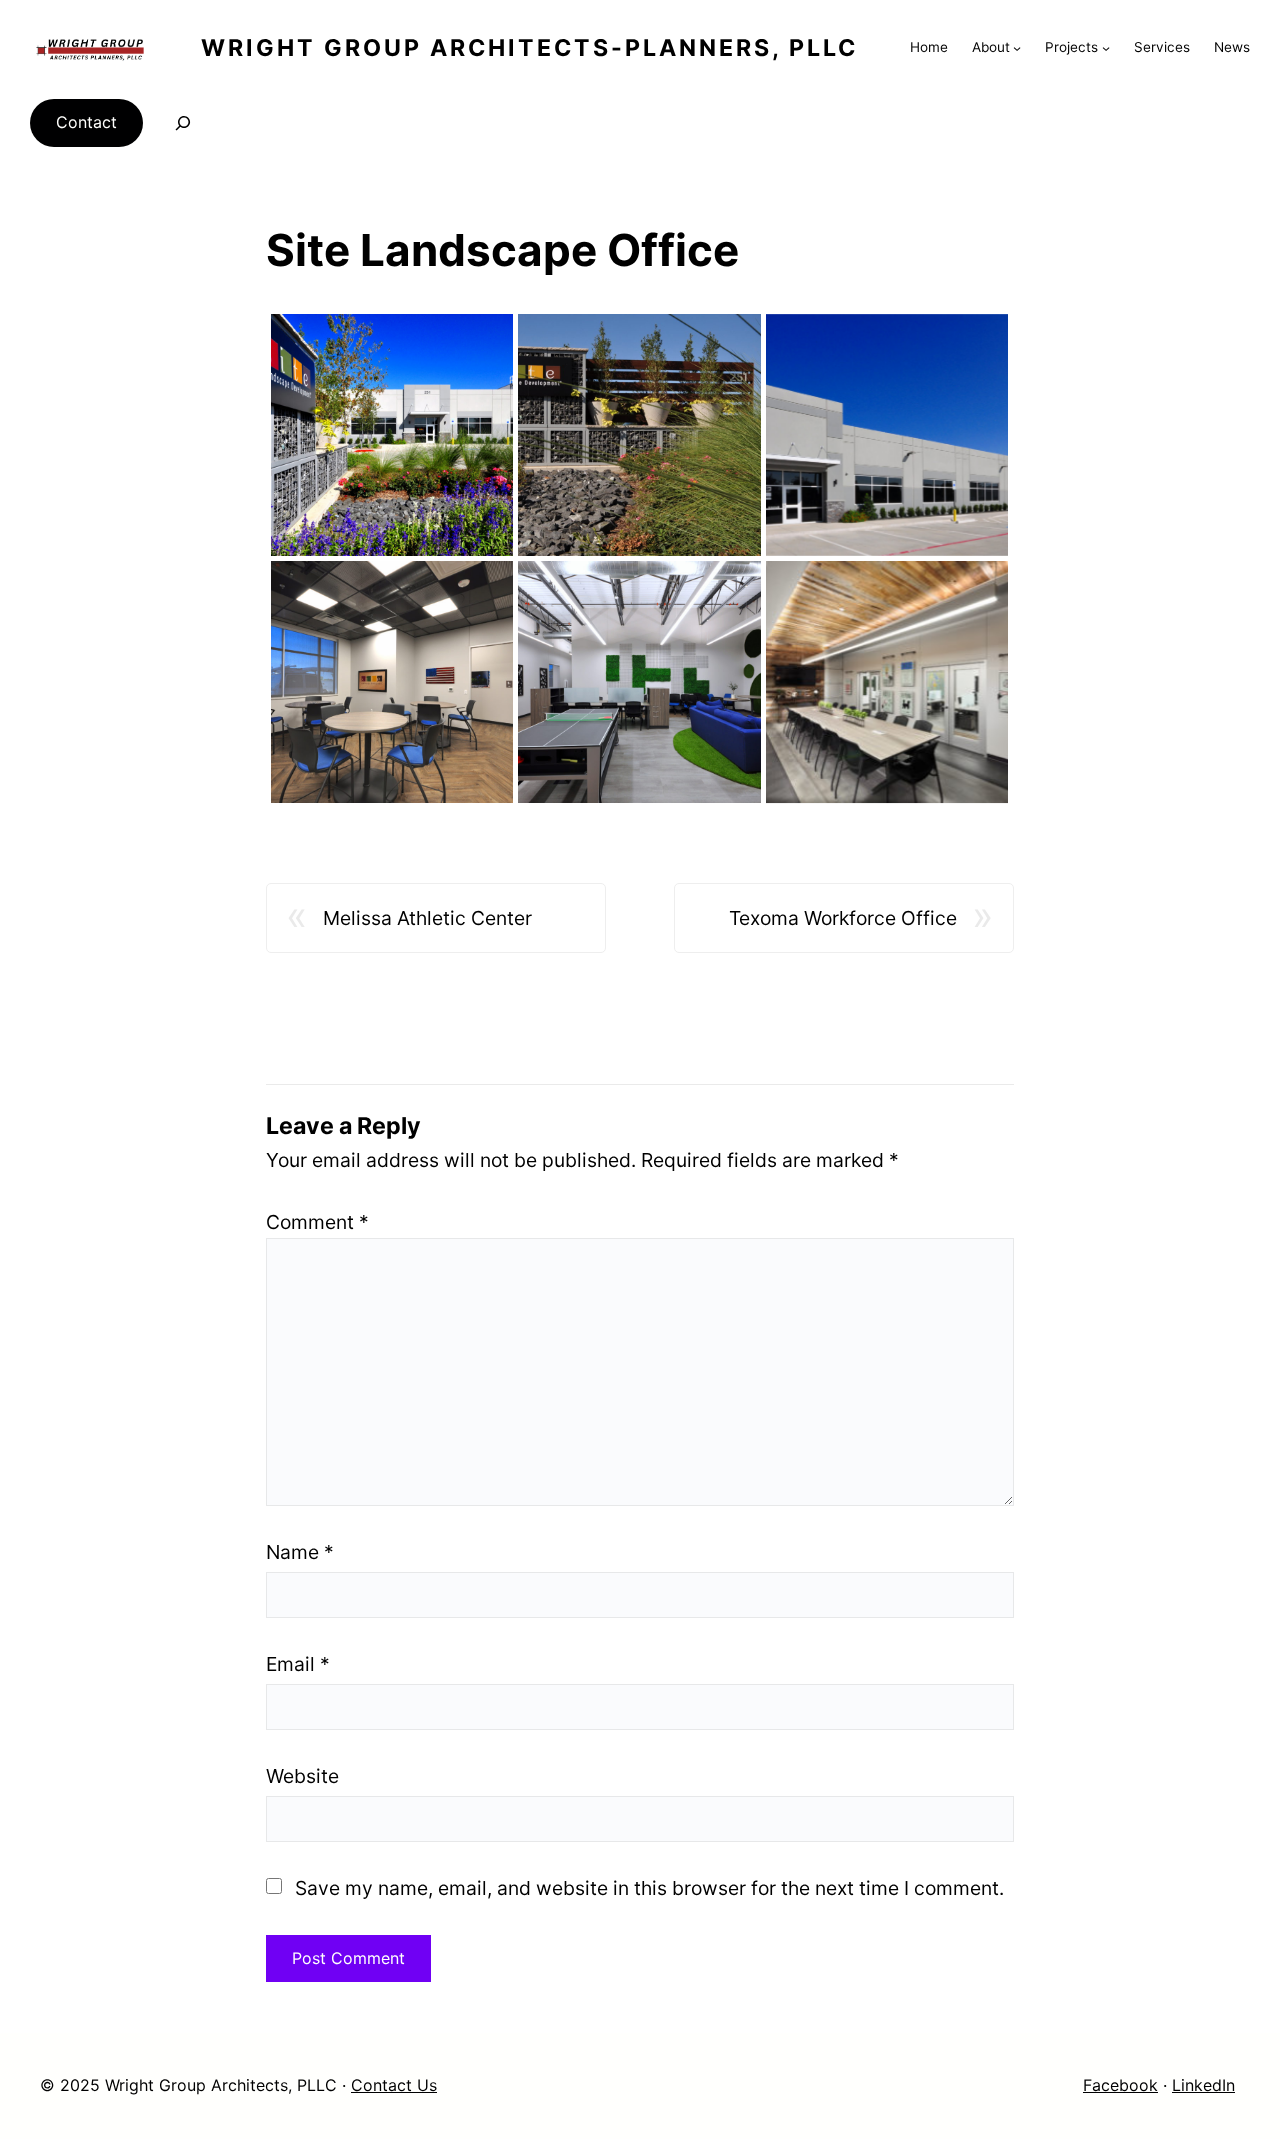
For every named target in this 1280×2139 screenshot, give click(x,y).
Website (302, 1776)
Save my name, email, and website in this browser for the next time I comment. (649, 1888)
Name (300, 1552)
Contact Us (394, 2085)
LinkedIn (1203, 2085)
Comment (317, 1222)
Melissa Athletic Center (427, 918)
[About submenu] (1017, 48)
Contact (86, 122)
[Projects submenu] (1106, 48)
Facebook (1120, 2085)
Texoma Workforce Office (843, 918)
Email (298, 1664)
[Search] (182, 123)
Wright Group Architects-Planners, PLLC (529, 48)
